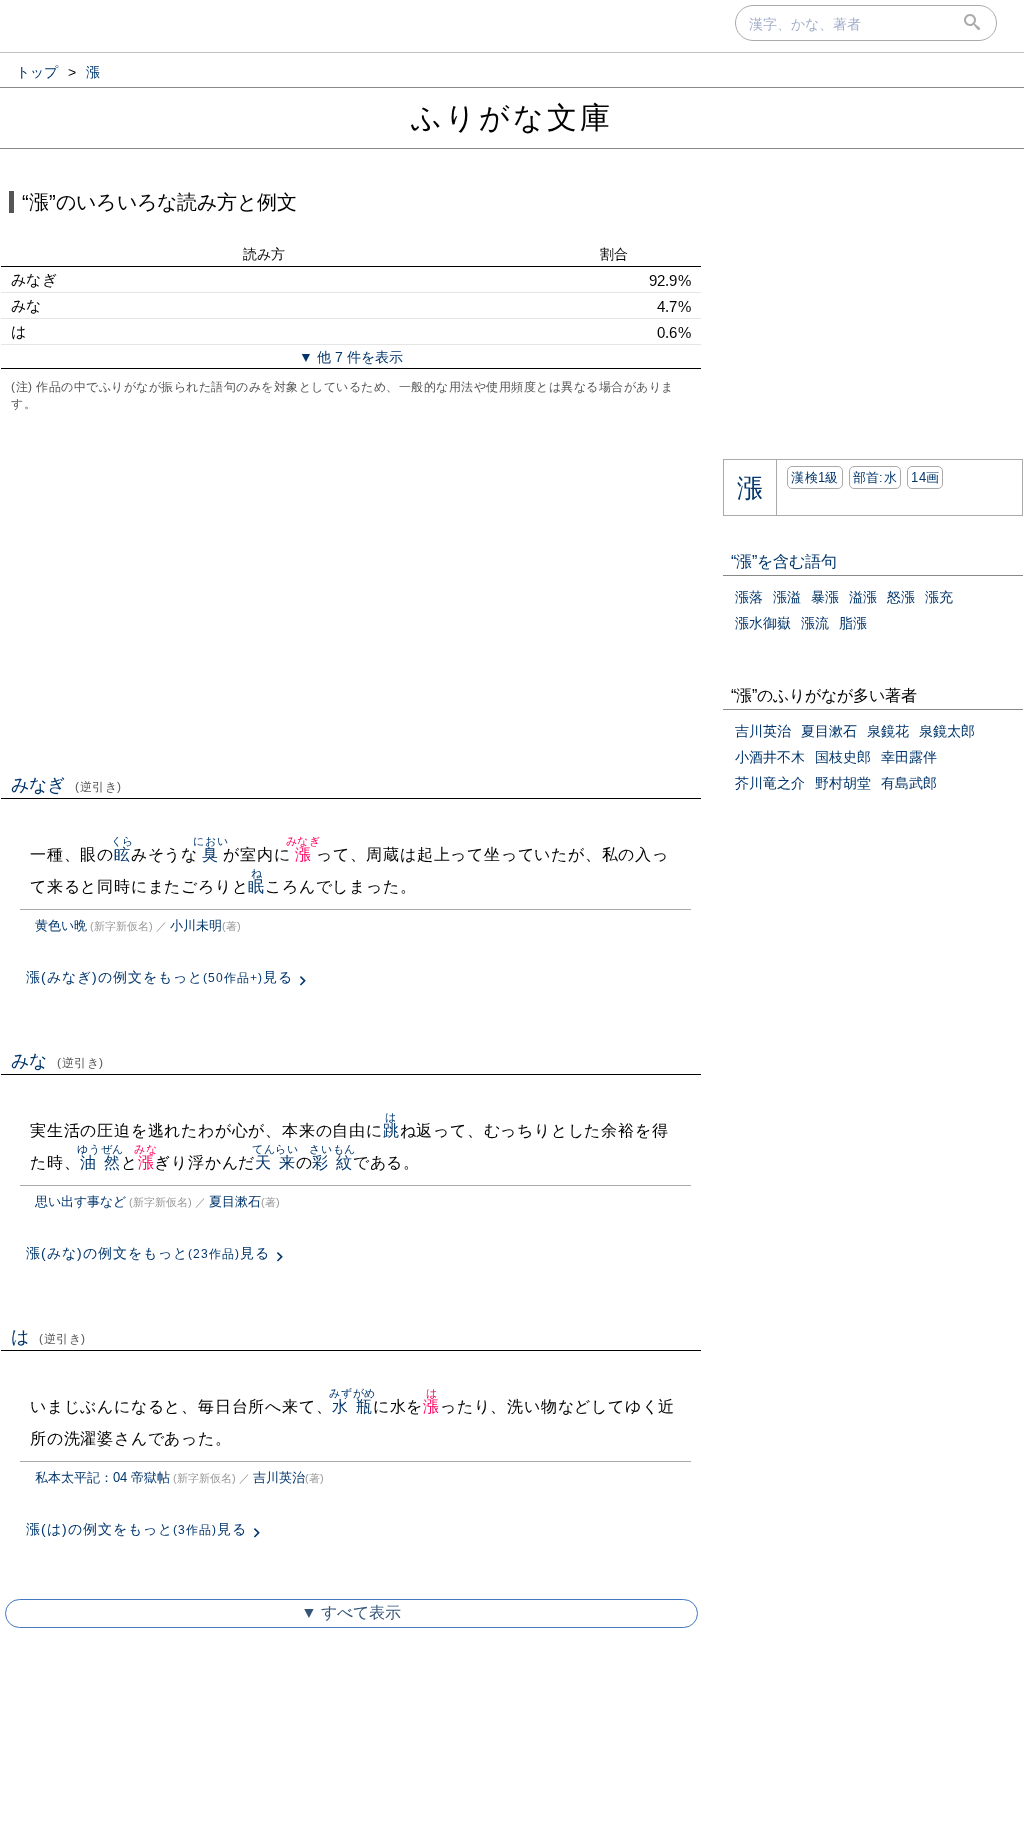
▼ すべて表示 (351, 1612)
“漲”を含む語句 (784, 561)
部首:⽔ (875, 477)
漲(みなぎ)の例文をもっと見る (159, 977)
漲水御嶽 (763, 623)
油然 (100, 1162)
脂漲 (853, 623)
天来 (275, 1162)
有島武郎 (909, 783)
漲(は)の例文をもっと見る (136, 1529)
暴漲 (825, 597)
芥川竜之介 (770, 783)
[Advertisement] (351, 591)
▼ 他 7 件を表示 (351, 357)
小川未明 (196, 925)
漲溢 (787, 597)
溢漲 (863, 597)
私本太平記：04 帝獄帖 (102, 1477)
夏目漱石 (235, 1201)
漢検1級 (814, 477)
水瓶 (352, 1406)
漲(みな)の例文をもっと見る (148, 1253)
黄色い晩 (61, 925)
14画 (925, 477)
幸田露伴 (909, 757)
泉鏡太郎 (947, 731)
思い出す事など (80, 1201)
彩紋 (332, 1162)
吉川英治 (279, 1477)
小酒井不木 (770, 757)
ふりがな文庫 (512, 117)
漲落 (749, 597)
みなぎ (66, 785)
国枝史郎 (843, 757)
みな (57, 1061)
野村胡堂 (843, 783)
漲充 (939, 597)
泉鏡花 (888, 731)
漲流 (815, 623)
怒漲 (901, 597)
